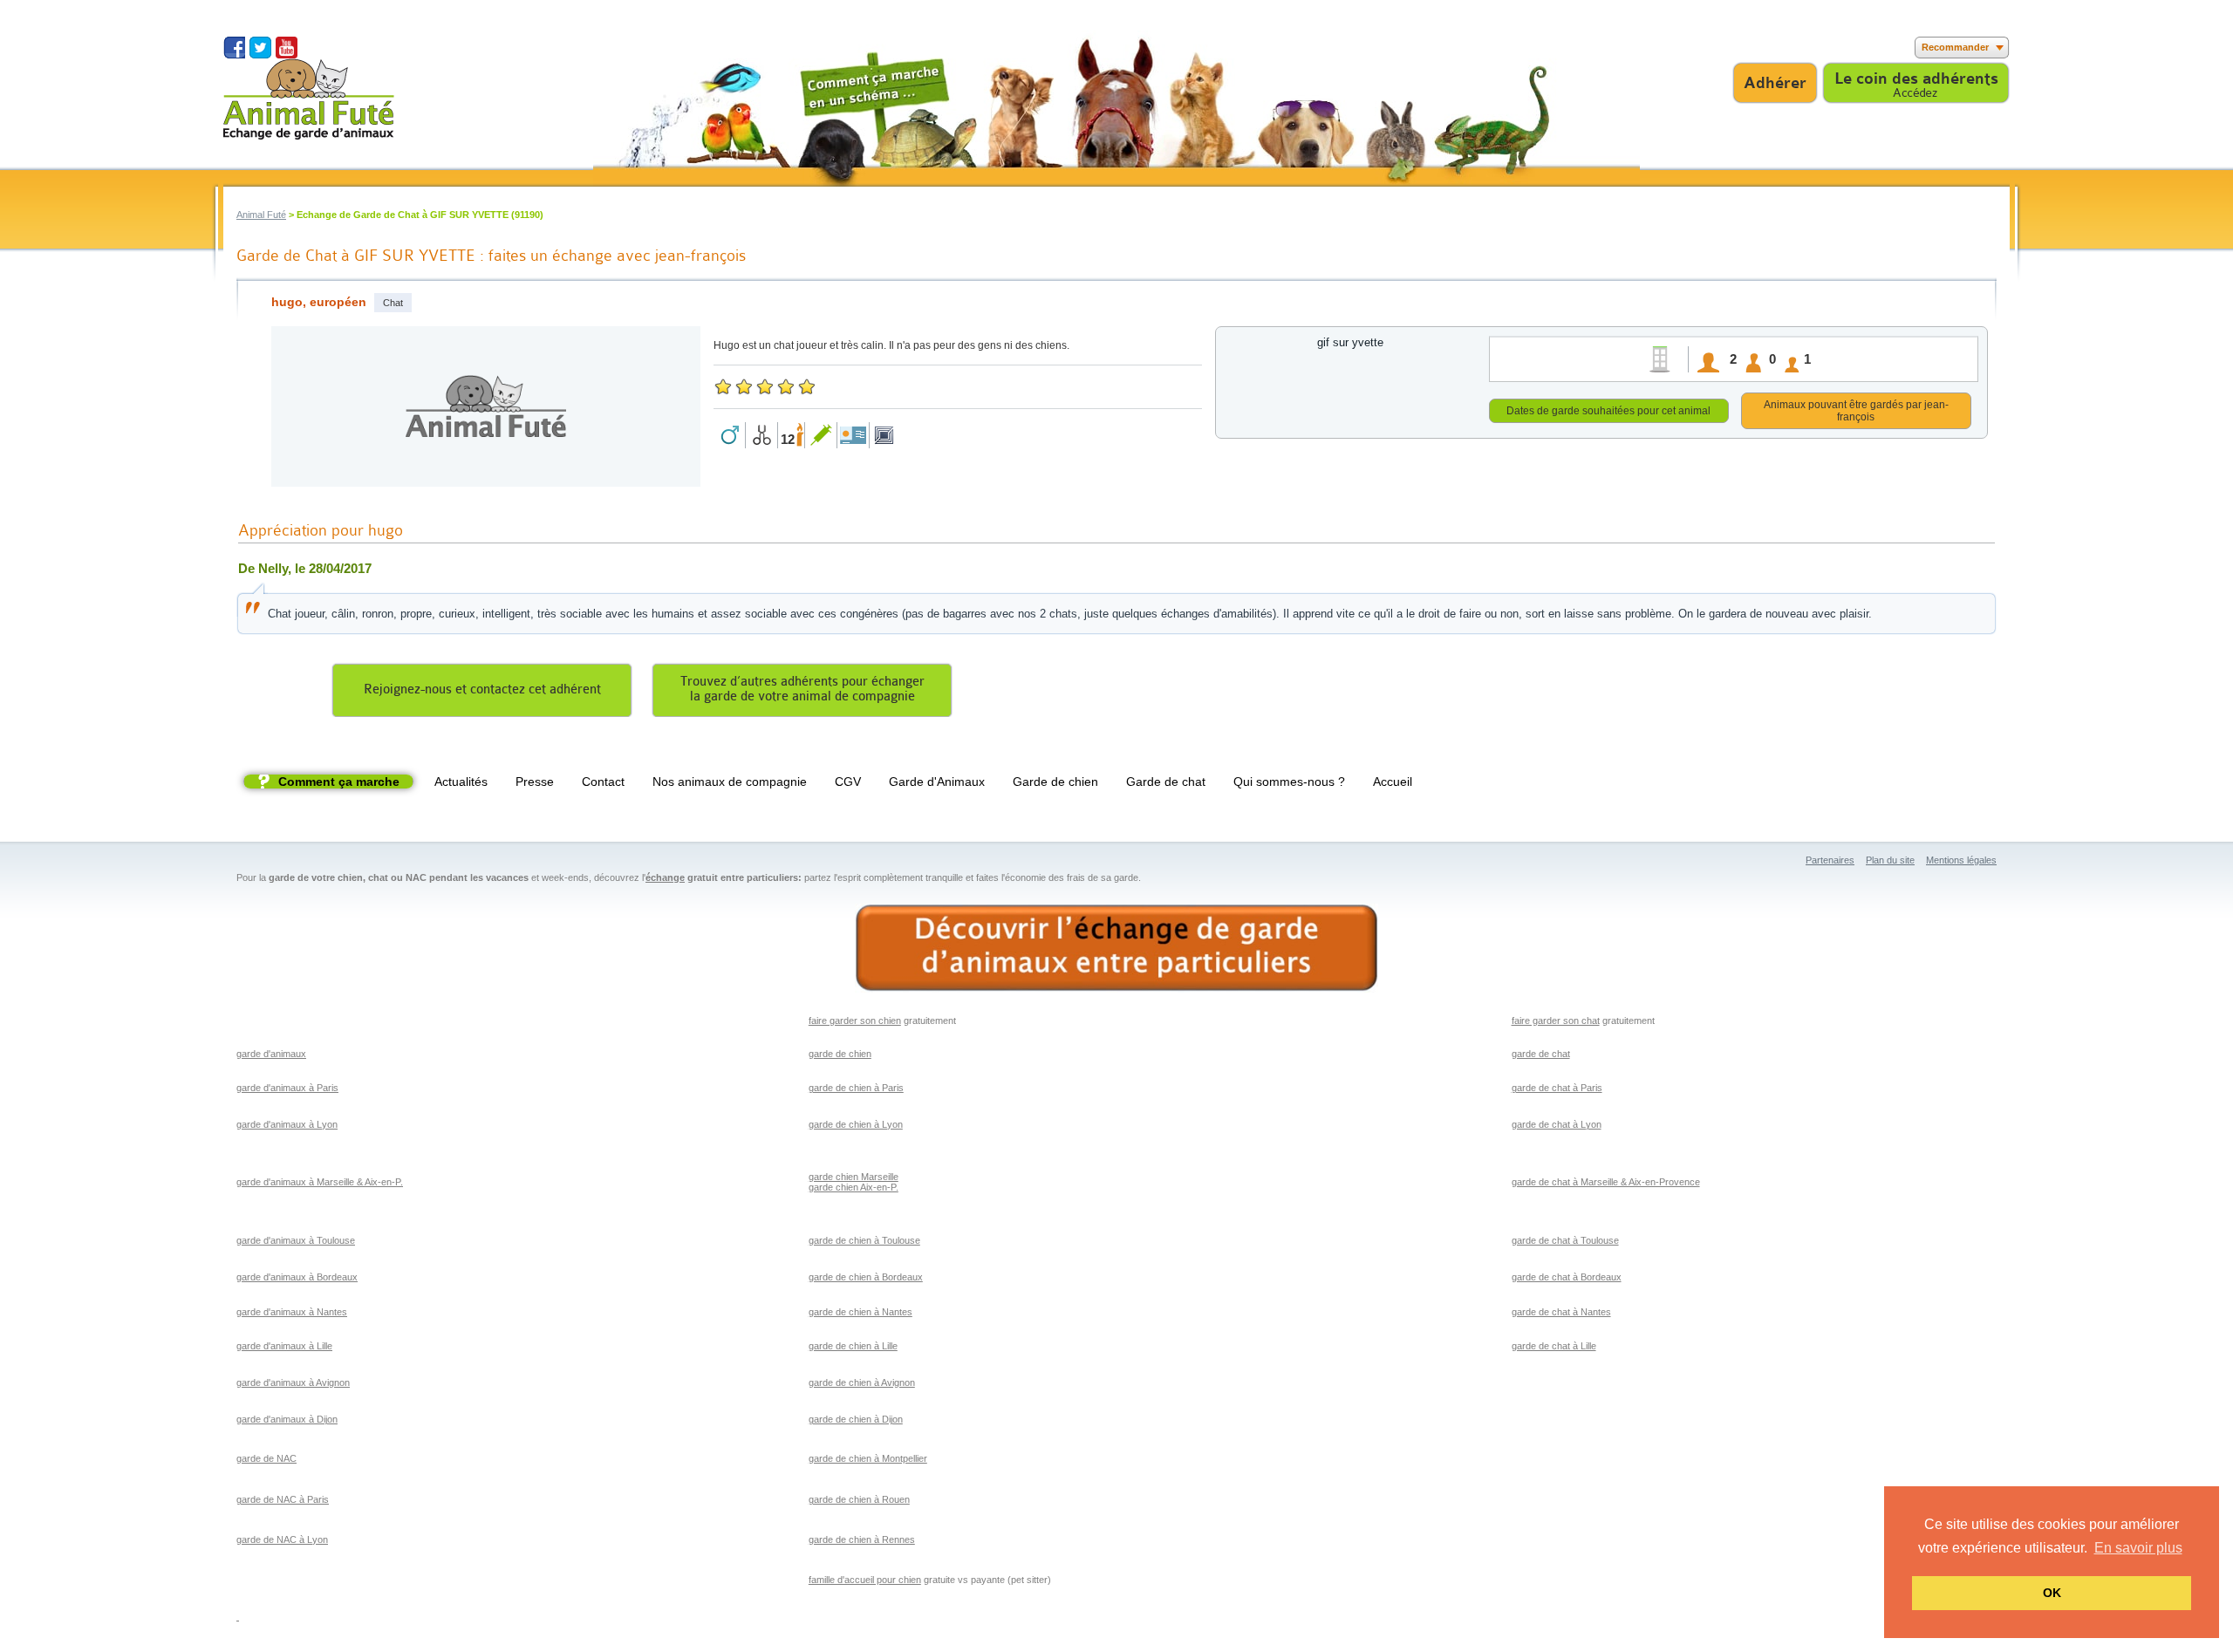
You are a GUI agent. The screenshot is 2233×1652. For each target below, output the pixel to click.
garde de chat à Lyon (1557, 1124)
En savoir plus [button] (2138, 1548)
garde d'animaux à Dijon (287, 1419)
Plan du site (1890, 860)
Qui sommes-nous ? (1289, 782)
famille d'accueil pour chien (865, 1580)
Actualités (461, 782)
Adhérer (1775, 83)
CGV (848, 782)
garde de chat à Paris (1557, 1088)
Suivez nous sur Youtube (287, 48)
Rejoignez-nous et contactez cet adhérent (482, 689)
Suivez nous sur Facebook (234, 48)
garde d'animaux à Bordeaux (297, 1277)
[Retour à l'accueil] (309, 99)
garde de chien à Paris (856, 1088)
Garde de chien (1055, 782)
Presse (535, 782)
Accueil (1393, 782)
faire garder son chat (1556, 1021)
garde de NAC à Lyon (282, 1539)
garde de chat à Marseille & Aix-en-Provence (1606, 1182)
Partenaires (1830, 860)
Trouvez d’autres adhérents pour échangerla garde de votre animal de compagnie (802, 689)
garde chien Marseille (854, 1177)
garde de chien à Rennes (862, 1539)
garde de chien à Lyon (856, 1124)
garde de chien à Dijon (856, 1419)
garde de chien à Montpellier (868, 1458)
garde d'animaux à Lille (284, 1346)
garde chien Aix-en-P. (854, 1187)
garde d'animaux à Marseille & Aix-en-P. (320, 1182)
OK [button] (2052, 1593)
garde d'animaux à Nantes (292, 1312)
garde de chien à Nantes (860, 1312)
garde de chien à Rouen (859, 1499)
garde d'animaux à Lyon (287, 1124)
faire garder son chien (855, 1021)
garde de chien (840, 1054)
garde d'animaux (271, 1054)
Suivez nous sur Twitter (260, 48)
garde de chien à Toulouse (864, 1240)
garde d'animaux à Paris (287, 1088)
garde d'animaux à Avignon (293, 1382)
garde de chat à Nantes (1561, 1312)
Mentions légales (1961, 860)
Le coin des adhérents (1916, 79)
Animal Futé (261, 215)
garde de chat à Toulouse (1565, 1240)
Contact (603, 782)
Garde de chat (1166, 782)
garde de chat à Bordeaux (1567, 1277)
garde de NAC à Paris (283, 1499)
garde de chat (1541, 1054)
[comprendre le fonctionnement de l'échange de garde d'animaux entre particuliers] (1116, 949)
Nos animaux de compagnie (730, 782)
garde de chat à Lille (1554, 1346)
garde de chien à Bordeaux (866, 1277)
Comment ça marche (339, 782)
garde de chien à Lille (853, 1346)
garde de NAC (266, 1458)
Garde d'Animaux (937, 782)
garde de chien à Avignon (862, 1382)
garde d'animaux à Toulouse (296, 1240)
